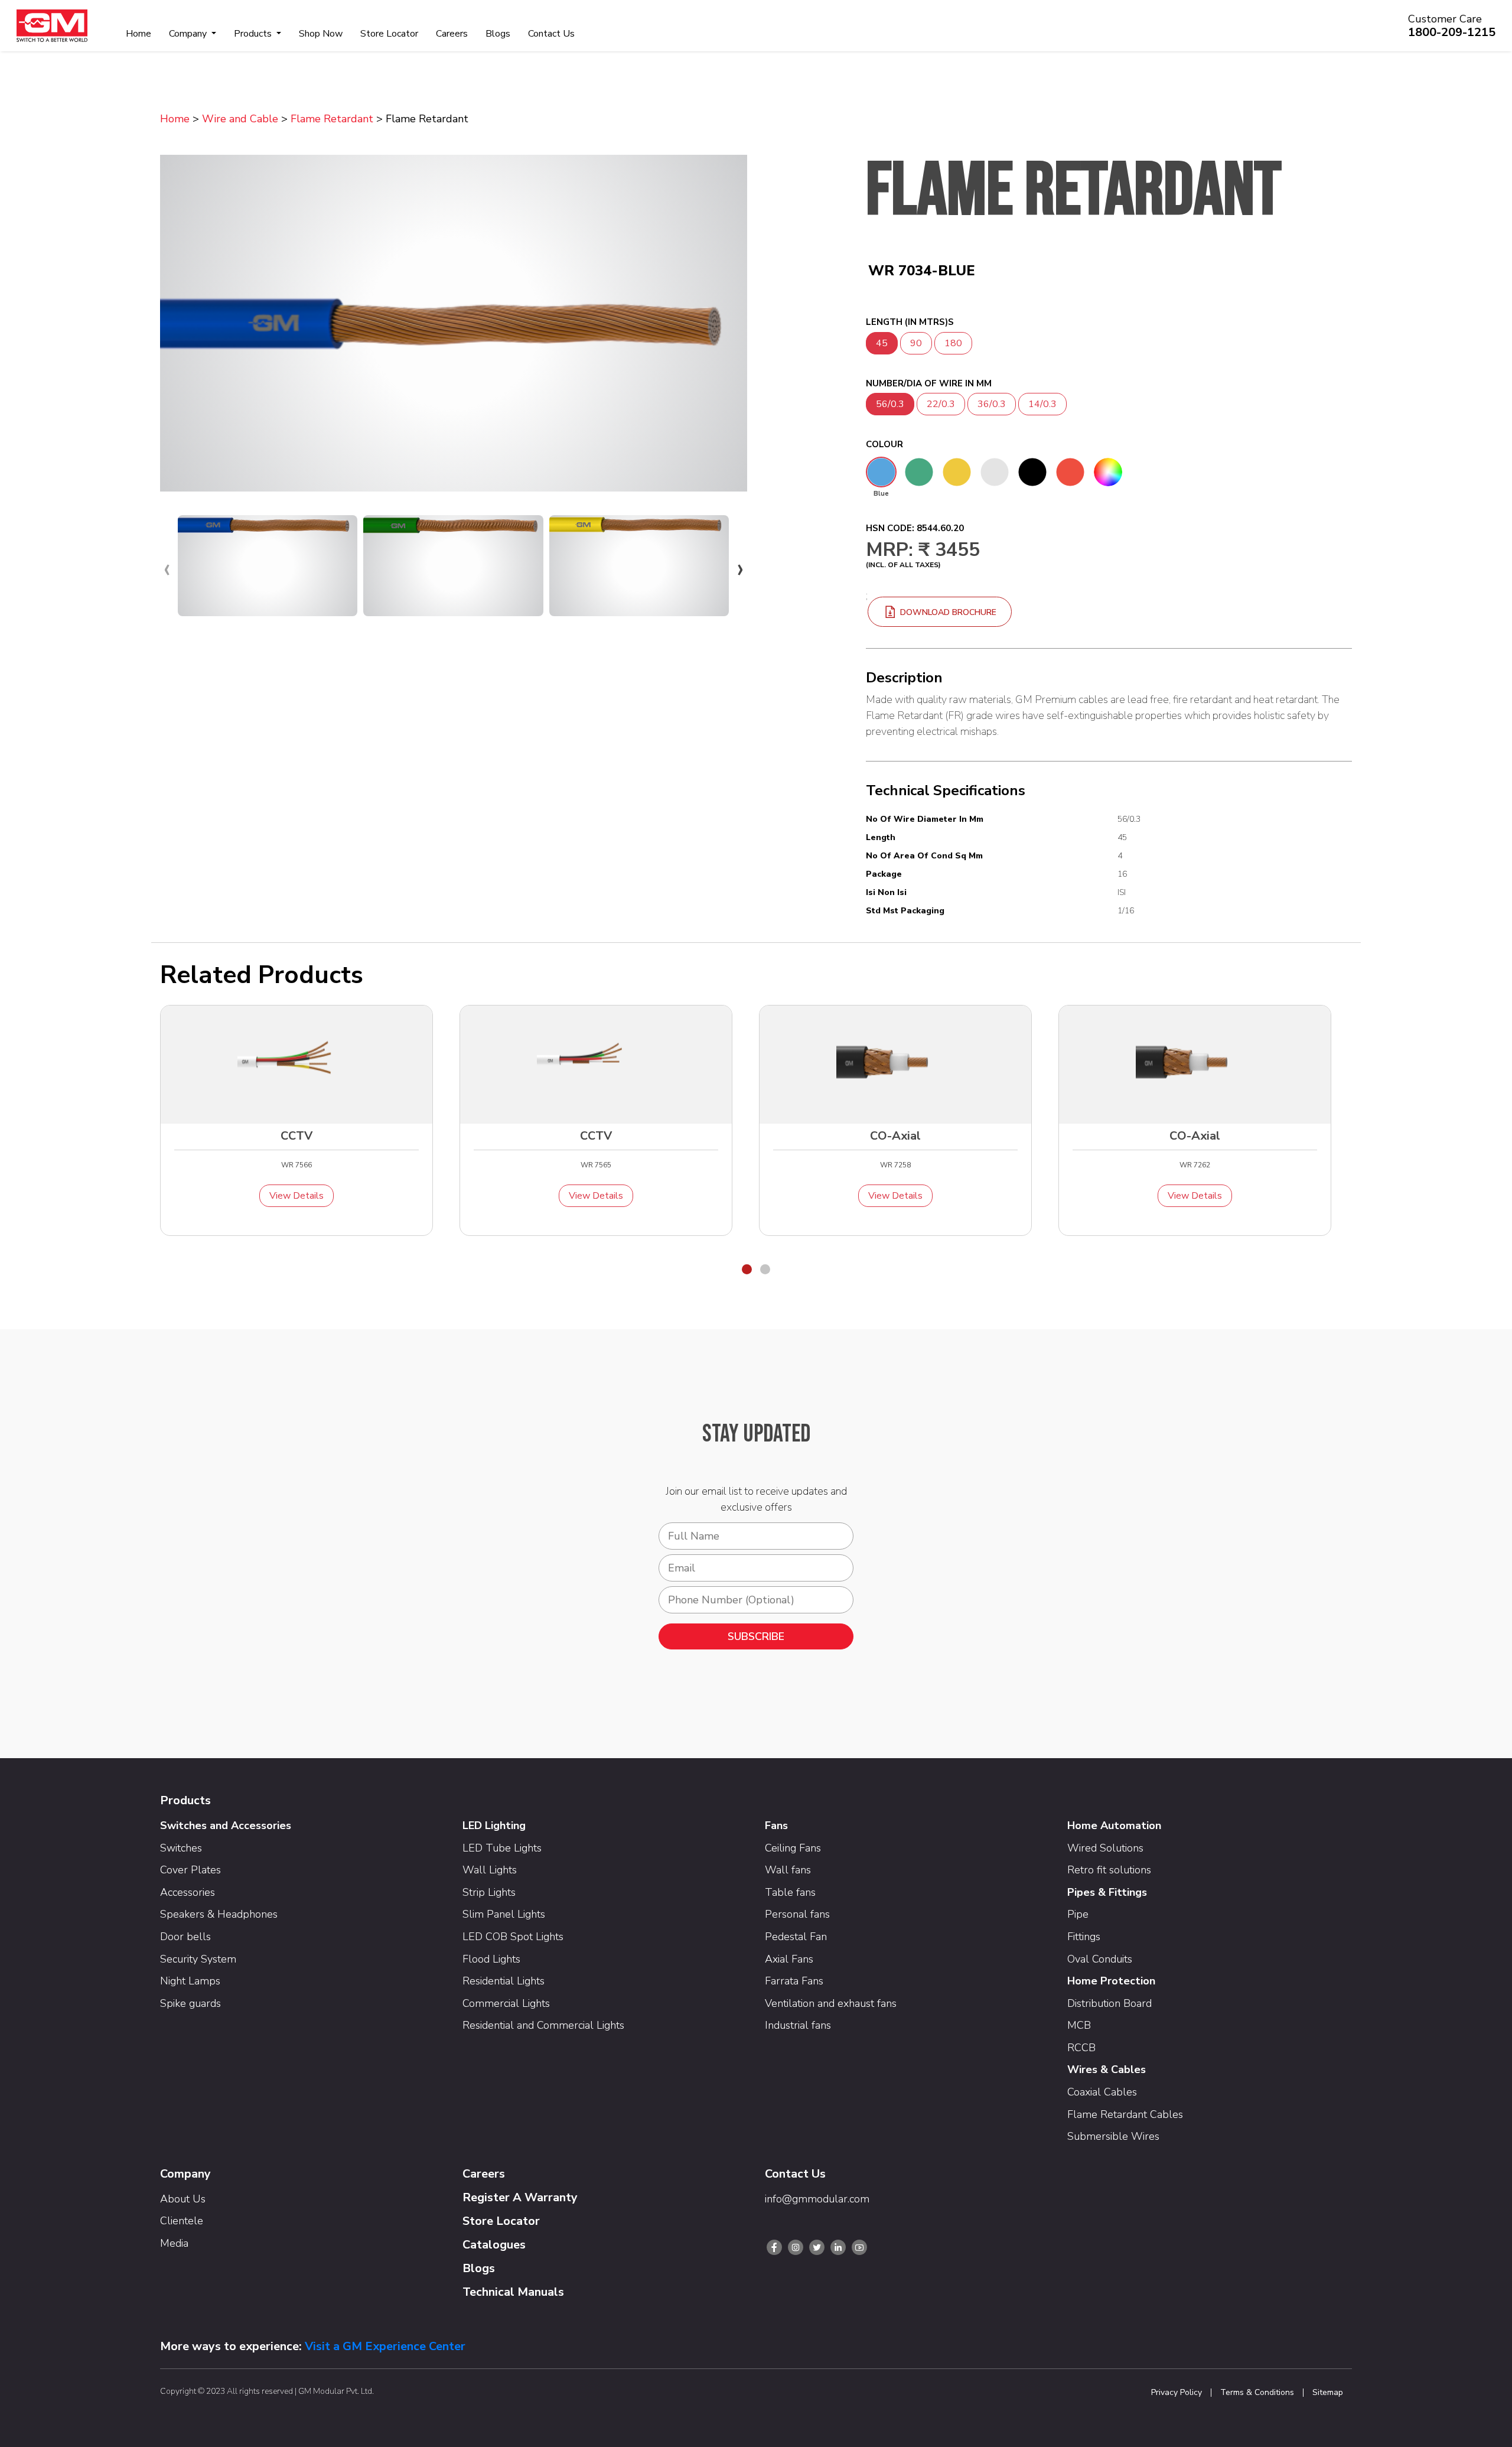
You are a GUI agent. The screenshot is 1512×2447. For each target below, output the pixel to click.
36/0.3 (992, 404)
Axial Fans (789, 1959)
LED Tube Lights (502, 1848)
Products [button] (254, 34)
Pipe (1078, 1914)
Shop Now (321, 34)
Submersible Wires (1113, 2136)
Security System (198, 1959)
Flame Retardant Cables (1125, 2114)
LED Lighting (494, 1826)
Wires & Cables (1107, 2069)
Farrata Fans (794, 1981)
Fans (776, 1826)
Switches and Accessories (226, 1826)
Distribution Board (1109, 2003)
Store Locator (389, 34)
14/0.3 (1042, 404)
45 (882, 343)
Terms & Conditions (1257, 2393)
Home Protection (1111, 1981)
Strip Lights (489, 1892)
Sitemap (1328, 2393)
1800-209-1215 (1452, 32)
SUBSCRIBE (756, 1636)
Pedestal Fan (796, 1937)
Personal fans (797, 1914)
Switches (181, 1848)
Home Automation (1114, 1826)
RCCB (1081, 2048)
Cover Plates (190, 1870)
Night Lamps (190, 1981)
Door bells (185, 1937)
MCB (1079, 2025)
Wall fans (788, 1870)
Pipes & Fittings (1107, 1892)
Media (174, 2243)
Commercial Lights (506, 2003)
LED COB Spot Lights (513, 1937)
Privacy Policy (1177, 2393)
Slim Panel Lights (504, 1914)
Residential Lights (504, 1981)
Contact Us (551, 34)
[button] (747, 1269)
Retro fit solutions (1109, 1870)
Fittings (1084, 1937)
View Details (296, 1196)
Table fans (790, 1892)
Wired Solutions (1105, 1848)
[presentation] (167, 568)
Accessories (188, 1892)
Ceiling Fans (793, 1848)
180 (953, 343)
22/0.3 (941, 404)
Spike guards (190, 2003)
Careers (452, 34)
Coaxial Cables (1102, 2092)
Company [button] (189, 34)
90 (916, 343)
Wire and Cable (240, 119)
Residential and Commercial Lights (543, 2025)
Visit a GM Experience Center (385, 2346)
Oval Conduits (1100, 1959)
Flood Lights (491, 1959)
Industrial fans (798, 2025)
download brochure (947, 612)
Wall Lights (490, 1870)
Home (139, 34)
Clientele (182, 2221)
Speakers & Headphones (219, 1914)
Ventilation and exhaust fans (831, 2003)
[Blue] (881, 472)
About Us (183, 2199)
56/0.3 (890, 404)
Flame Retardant (332, 119)
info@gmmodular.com (817, 2199)
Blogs (498, 34)
